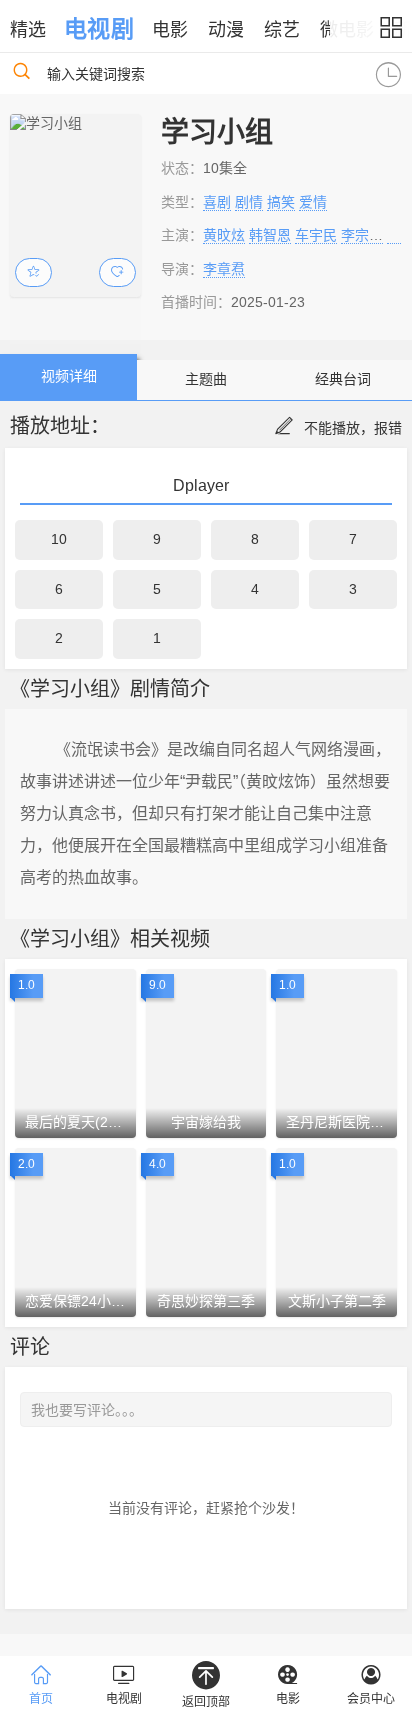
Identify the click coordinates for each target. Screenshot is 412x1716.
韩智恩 (270, 235)
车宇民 (316, 235)
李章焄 (224, 269)
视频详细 (69, 376)
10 (59, 539)
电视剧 (98, 29)
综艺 (282, 30)
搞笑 (281, 202)
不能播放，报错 (353, 428)
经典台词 (343, 379)
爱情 (313, 202)
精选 (28, 30)
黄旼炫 (224, 235)
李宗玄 (362, 235)
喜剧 (217, 202)
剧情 (249, 202)
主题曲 (206, 379)
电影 (170, 30)
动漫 (226, 30)
